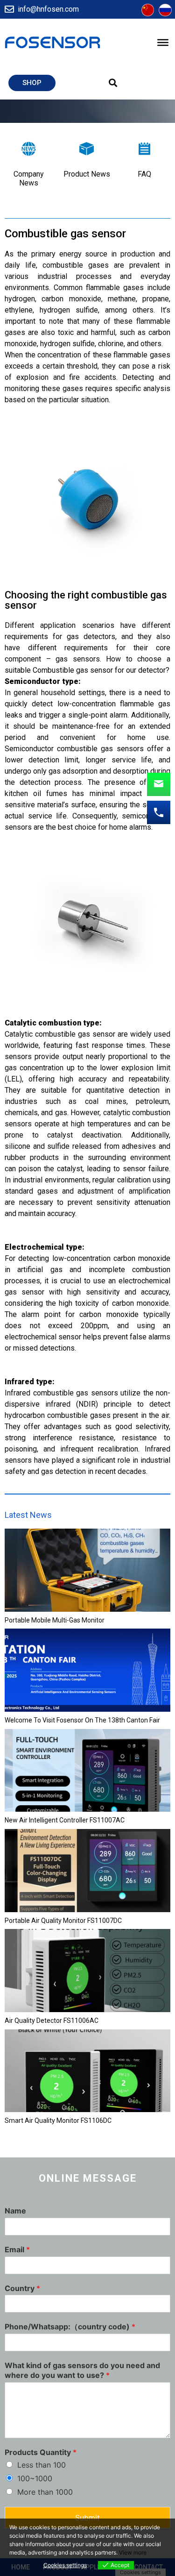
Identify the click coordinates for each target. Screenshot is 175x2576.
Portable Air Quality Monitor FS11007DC (63, 1921)
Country (22, 2288)
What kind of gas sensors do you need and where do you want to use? (82, 2370)
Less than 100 (42, 2465)
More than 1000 (45, 2492)
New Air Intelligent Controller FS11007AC (65, 1820)
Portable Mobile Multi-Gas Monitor (55, 1620)
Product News (87, 174)
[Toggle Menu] (163, 43)
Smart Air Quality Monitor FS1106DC (58, 2121)
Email (17, 2249)
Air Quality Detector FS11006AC (52, 2021)
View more (133, 2552)
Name (15, 2211)
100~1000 (35, 2478)
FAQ (144, 174)
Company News (29, 178)
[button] (32, 83)
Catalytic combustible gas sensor (60, 1034)
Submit (87, 2518)
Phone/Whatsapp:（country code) (70, 2327)
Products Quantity (41, 2452)
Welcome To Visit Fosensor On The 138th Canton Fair (82, 1720)
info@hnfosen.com (48, 9)
